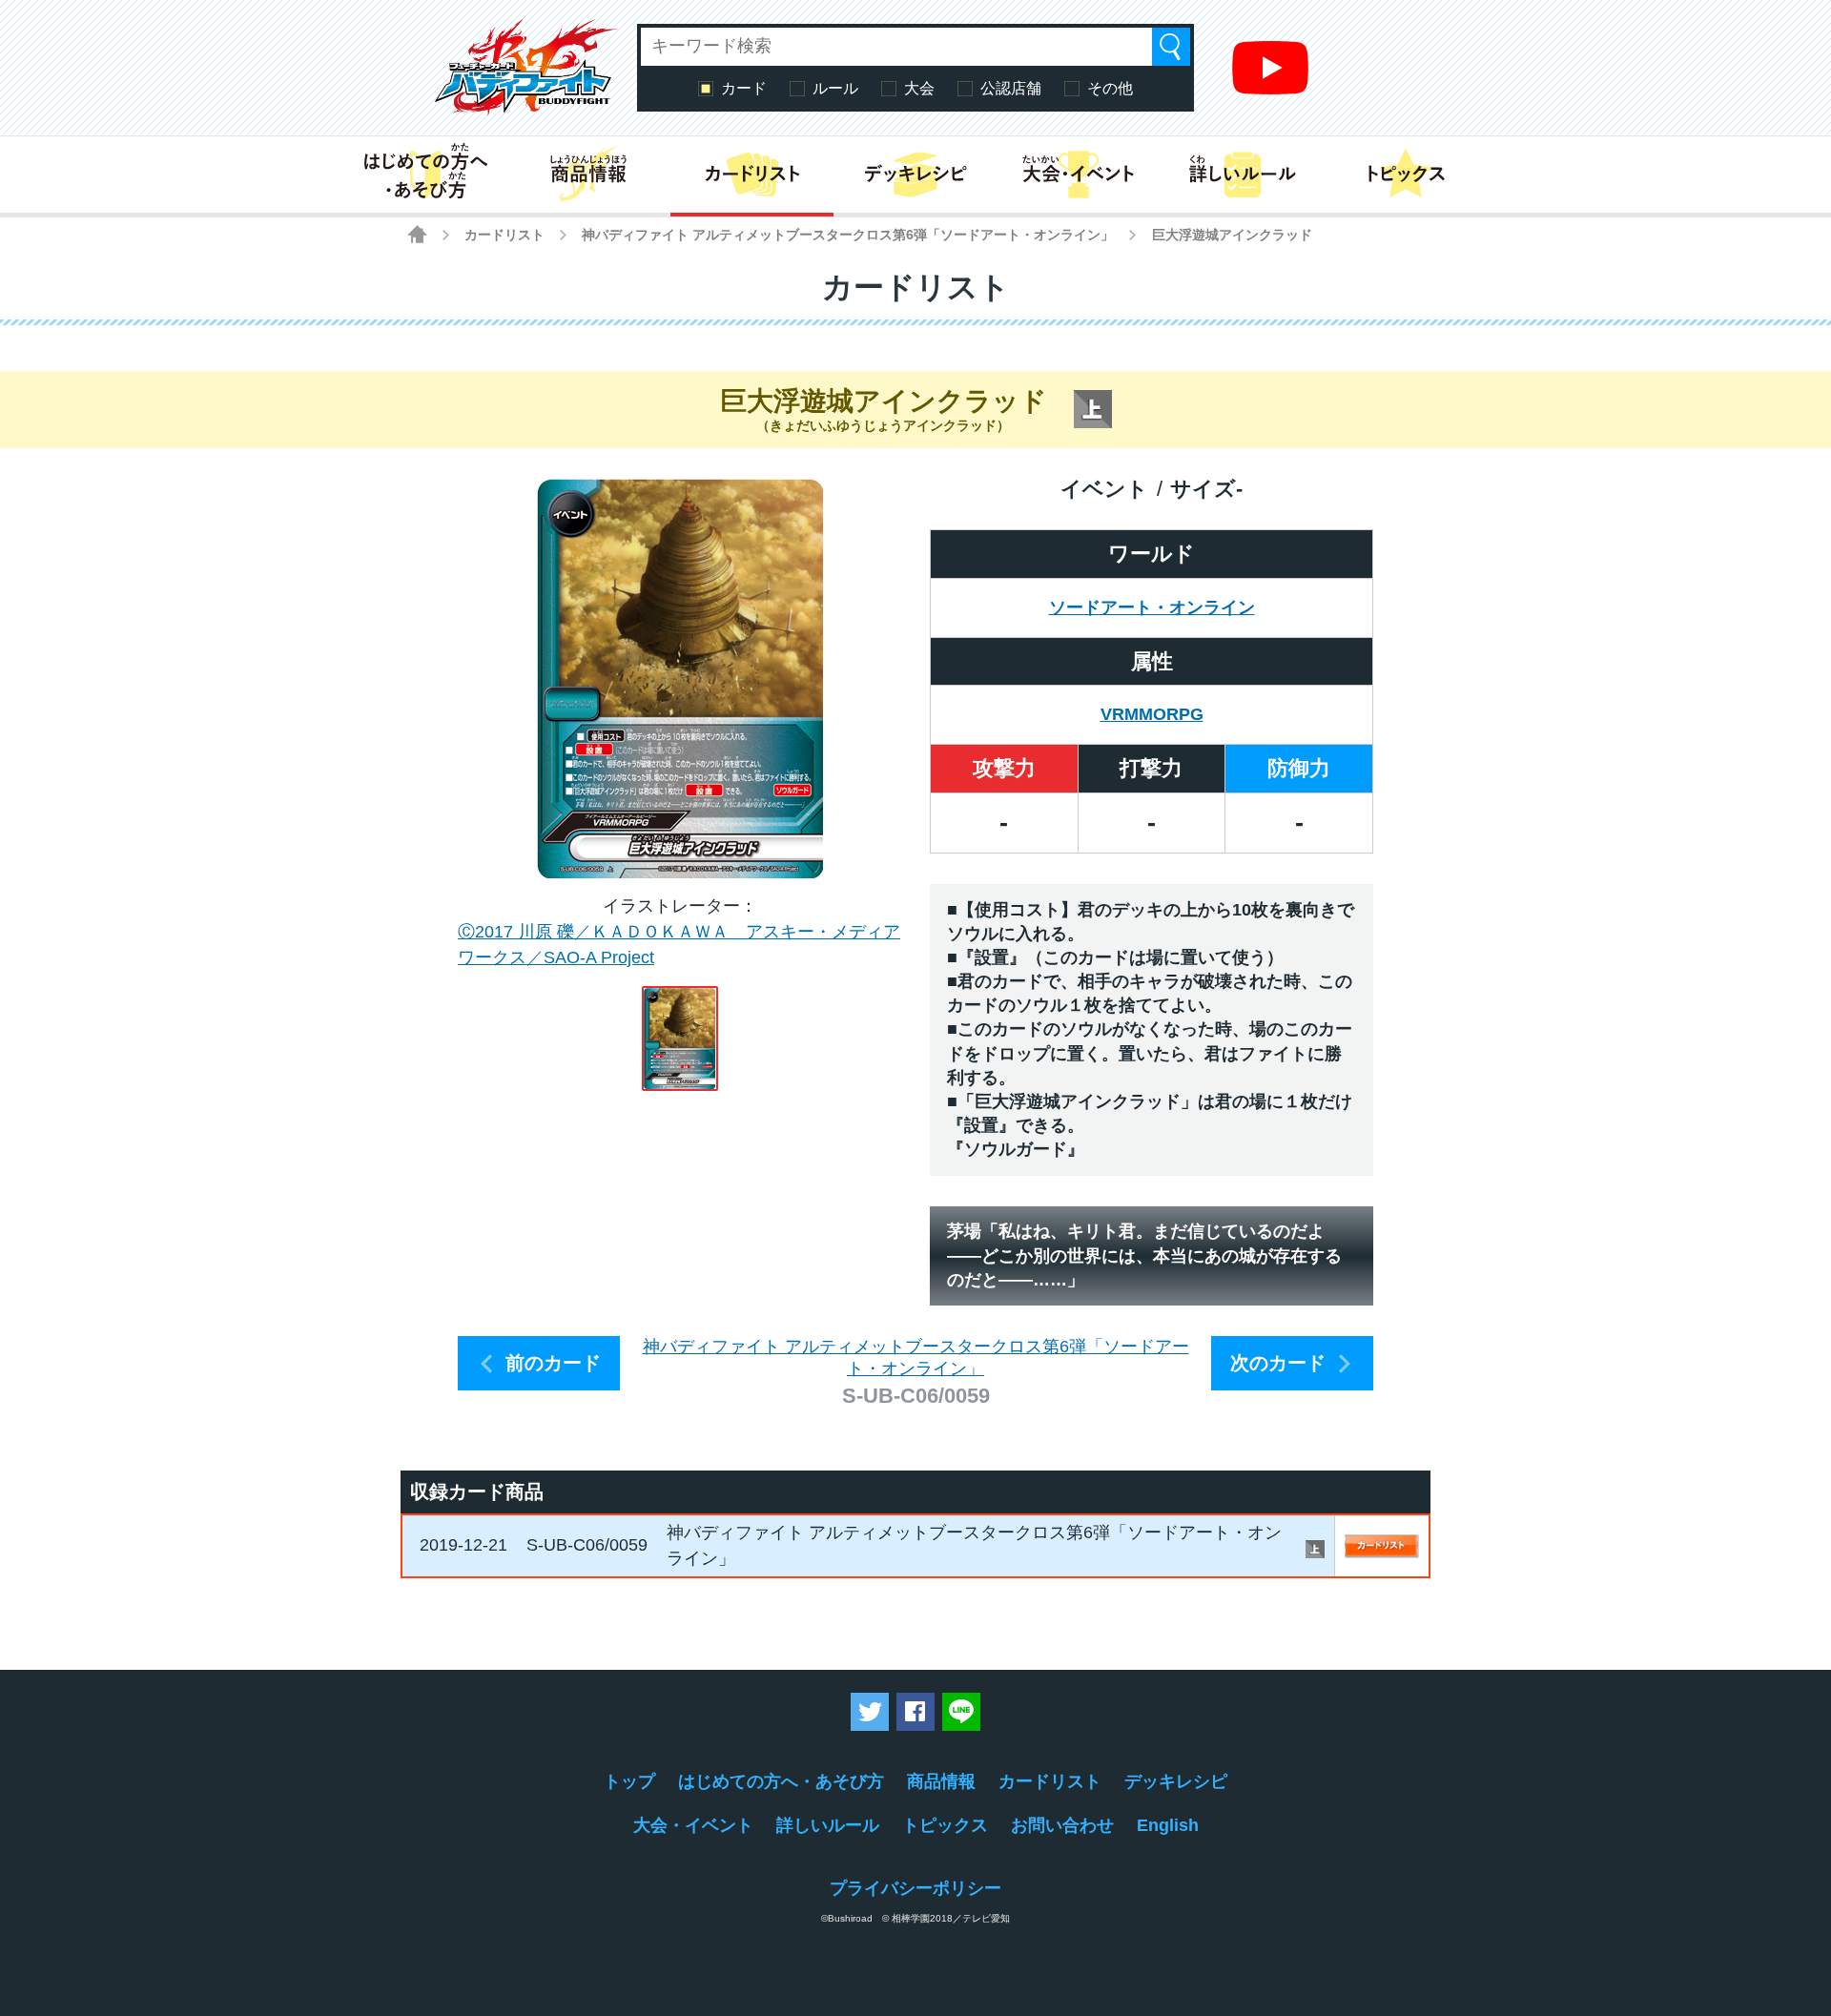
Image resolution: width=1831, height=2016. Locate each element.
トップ (629, 1781)
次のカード (1278, 1363)
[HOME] (417, 234)
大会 (919, 88)
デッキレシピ (1176, 1781)
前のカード (553, 1363)
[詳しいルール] (1242, 175)
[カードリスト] (752, 175)
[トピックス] (1406, 175)
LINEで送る (961, 1712)
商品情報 (941, 1781)
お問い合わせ (1062, 1825)
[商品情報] (588, 175)
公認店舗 (1011, 88)
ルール (835, 88)
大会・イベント (693, 1825)
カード (744, 88)
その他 (1110, 88)
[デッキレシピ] (915, 175)
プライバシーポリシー (915, 1888)
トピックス (945, 1825)
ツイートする (870, 1712)
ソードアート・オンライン (1152, 607)
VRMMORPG (1152, 714)
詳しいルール (828, 1825)
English (1168, 1825)
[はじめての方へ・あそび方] (425, 175)
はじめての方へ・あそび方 (781, 1781)
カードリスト (504, 235)
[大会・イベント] (1079, 175)
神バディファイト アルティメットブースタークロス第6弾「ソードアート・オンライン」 (848, 235)
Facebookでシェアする (915, 1712)
